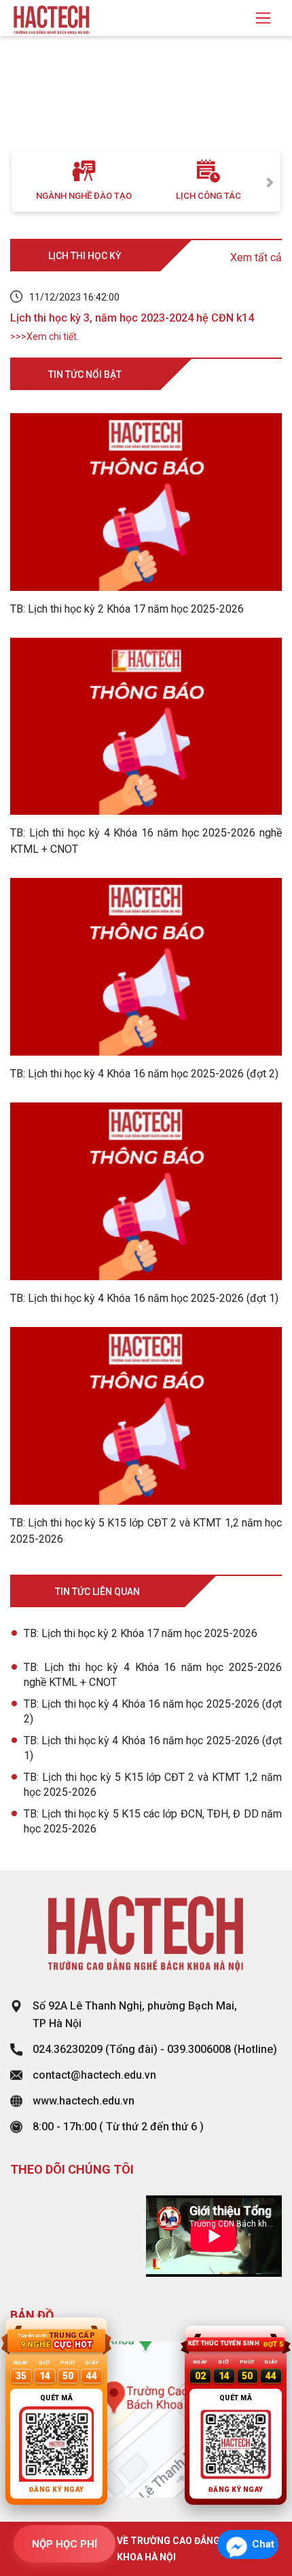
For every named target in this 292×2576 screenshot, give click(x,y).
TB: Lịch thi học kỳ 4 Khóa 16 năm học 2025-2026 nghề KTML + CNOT (153, 1675)
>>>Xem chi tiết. (44, 337)
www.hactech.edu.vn (84, 2101)
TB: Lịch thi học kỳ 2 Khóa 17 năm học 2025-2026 (141, 1633)
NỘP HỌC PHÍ (65, 2544)
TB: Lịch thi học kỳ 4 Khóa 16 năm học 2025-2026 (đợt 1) (153, 1748)
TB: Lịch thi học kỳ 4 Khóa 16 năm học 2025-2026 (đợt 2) (153, 1711)
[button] (22, 107)
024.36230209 (68, 2049)
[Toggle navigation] (263, 18)
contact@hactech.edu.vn (94, 2075)
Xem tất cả (256, 257)
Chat (263, 2544)
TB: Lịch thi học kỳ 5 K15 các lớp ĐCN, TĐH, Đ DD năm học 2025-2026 (153, 1821)
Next (270, 181)
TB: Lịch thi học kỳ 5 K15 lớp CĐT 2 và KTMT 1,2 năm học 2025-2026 (153, 1785)
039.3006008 (199, 2049)
